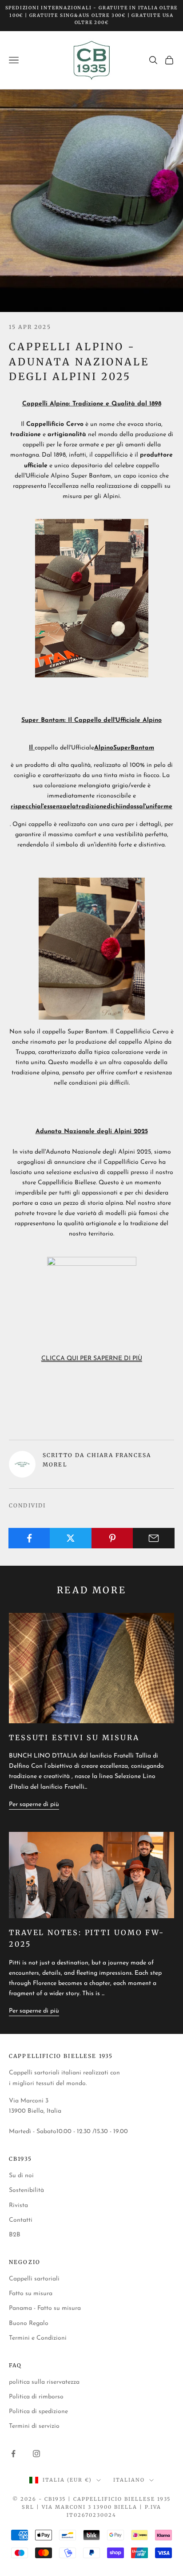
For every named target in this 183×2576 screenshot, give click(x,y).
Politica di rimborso (36, 2397)
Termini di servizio (34, 2426)
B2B (15, 2235)
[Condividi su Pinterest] (112, 1538)
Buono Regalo (29, 2323)
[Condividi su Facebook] (29, 1538)
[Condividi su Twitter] (71, 1538)
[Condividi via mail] (154, 1538)
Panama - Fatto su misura (45, 2308)
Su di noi (21, 2176)
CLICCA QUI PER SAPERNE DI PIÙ (92, 1359)
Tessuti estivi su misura (74, 1738)
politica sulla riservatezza (44, 2382)
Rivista (18, 2205)
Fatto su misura (31, 2294)
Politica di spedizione (38, 2412)
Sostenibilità (26, 2190)
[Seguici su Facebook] (13, 2454)
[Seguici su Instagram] (36, 2454)
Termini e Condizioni (38, 2338)
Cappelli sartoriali (34, 2279)
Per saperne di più (34, 1804)
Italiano (129, 2480)
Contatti (21, 2220)
